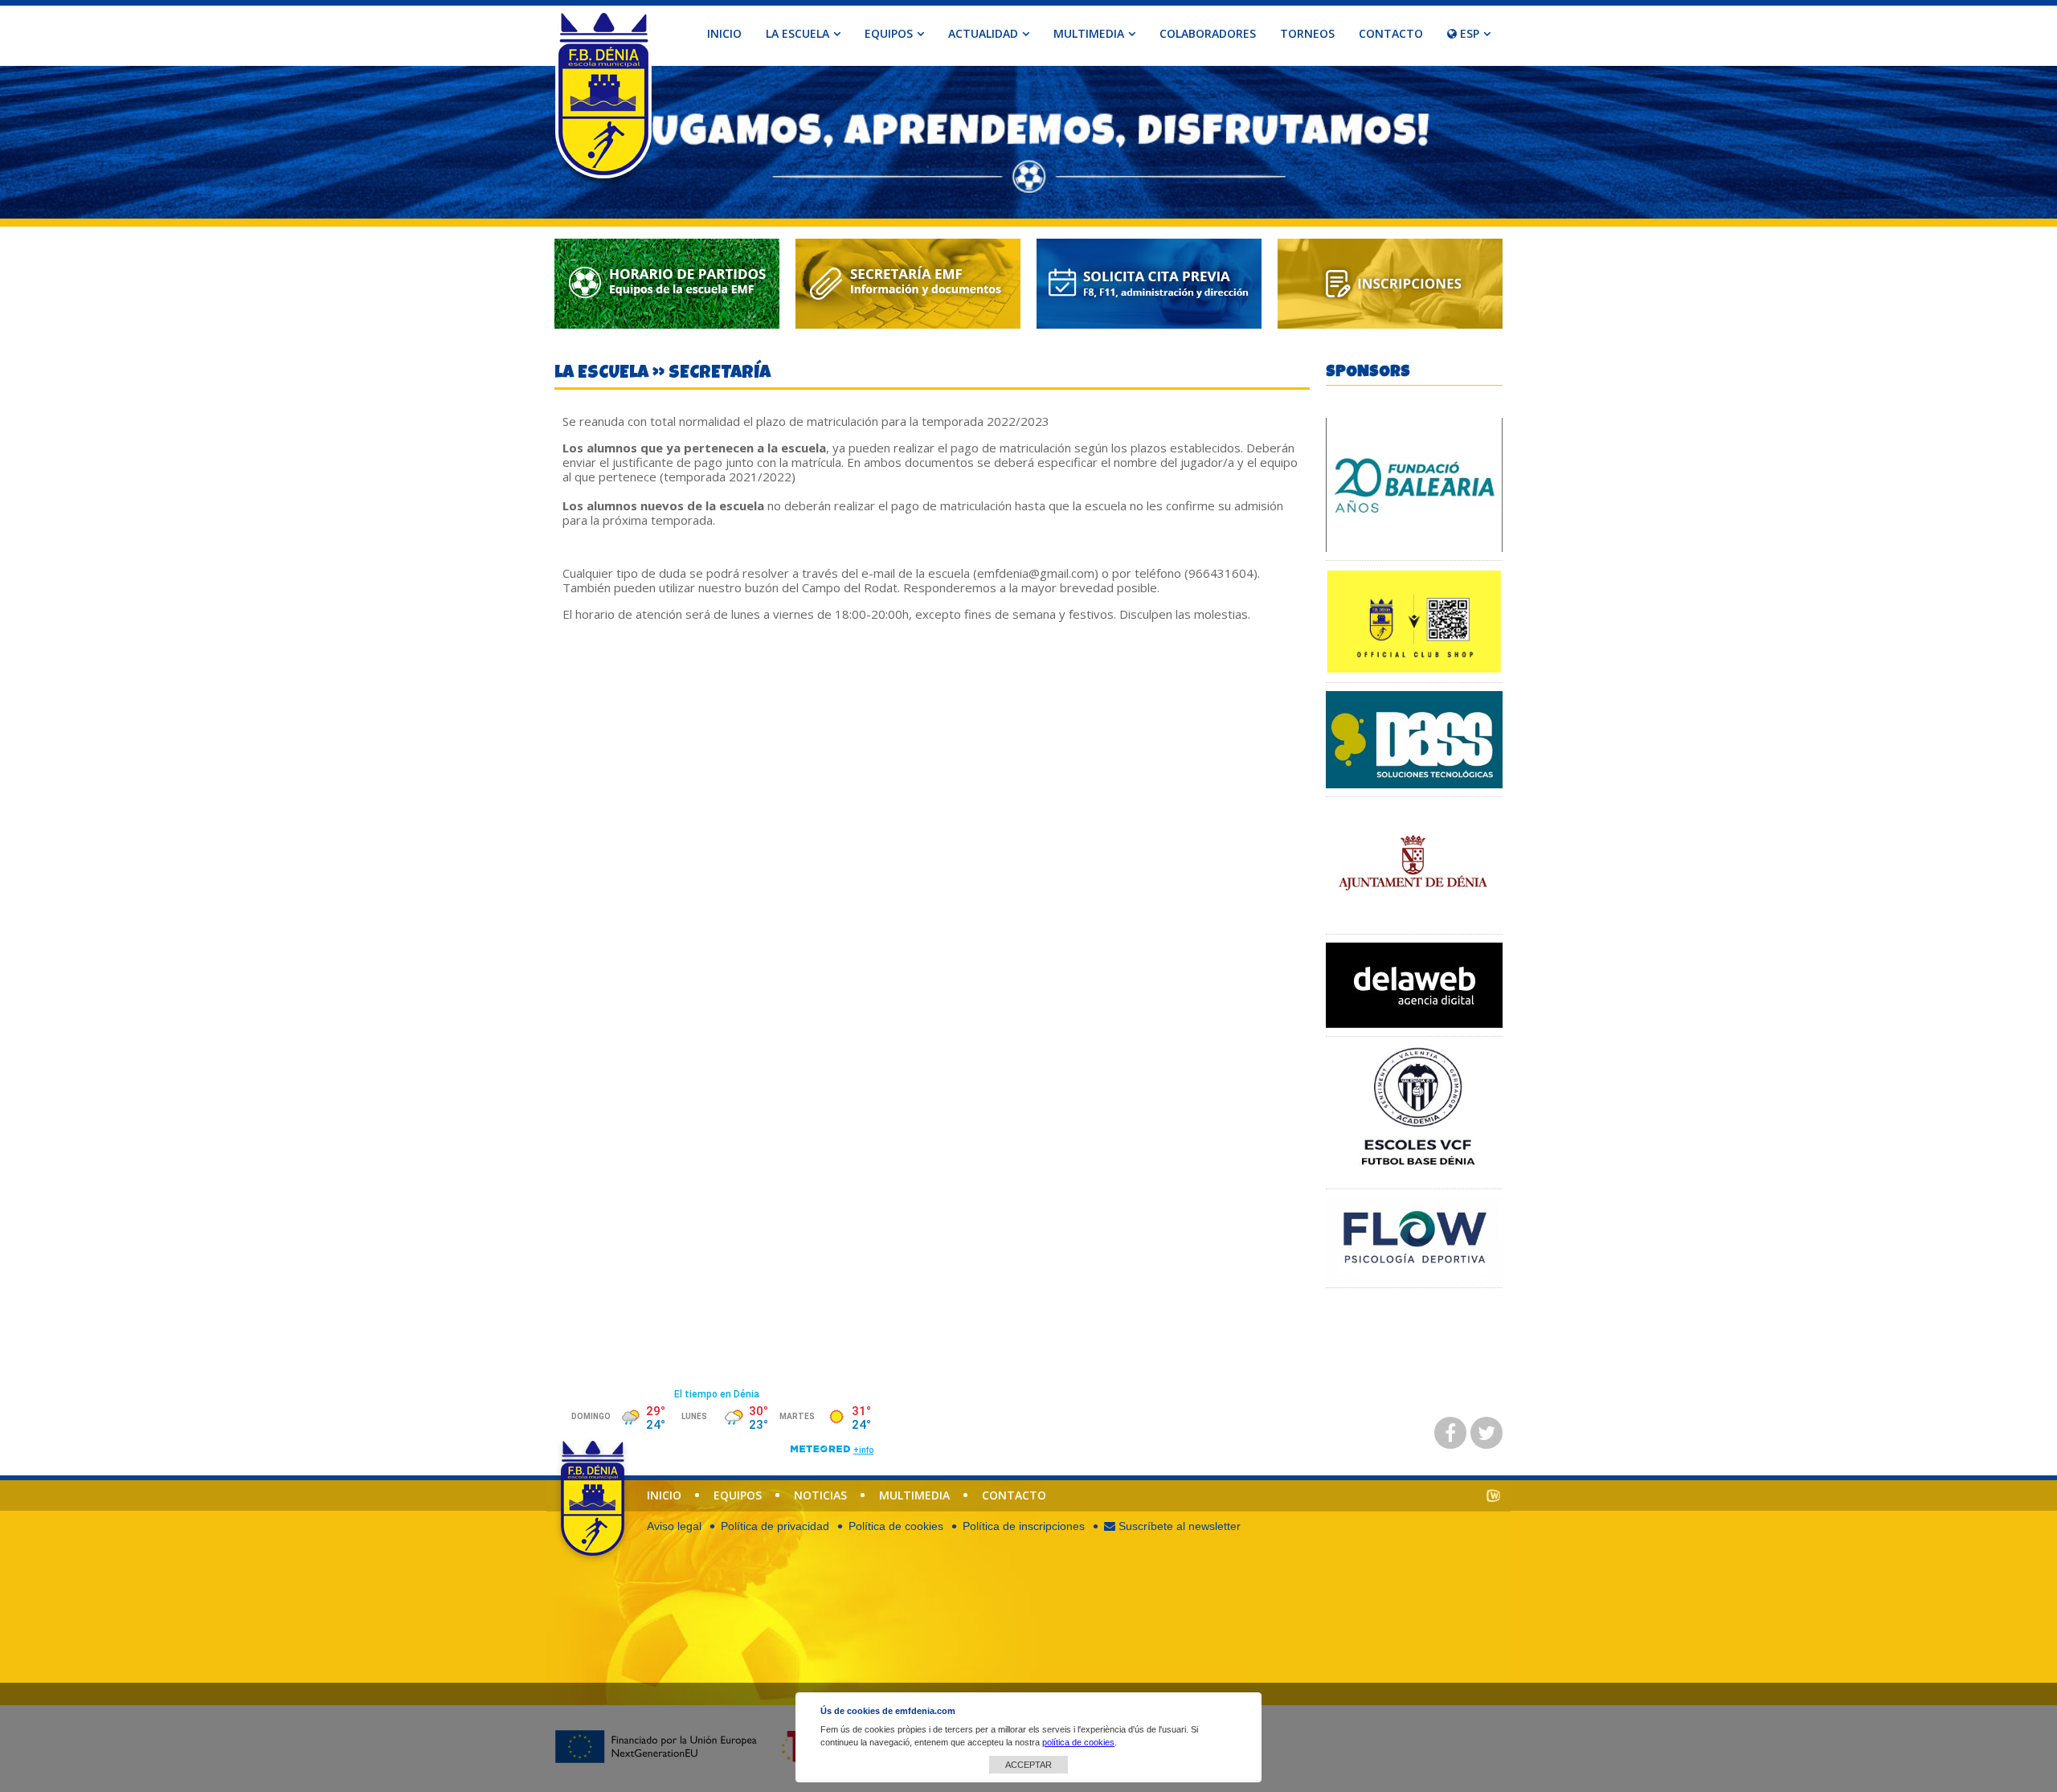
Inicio (724, 33)
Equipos (738, 1495)
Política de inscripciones (1024, 1526)
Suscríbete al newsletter (1178, 1526)
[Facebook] (1450, 1433)
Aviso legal (674, 1526)
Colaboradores (1208, 33)
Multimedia (914, 1495)
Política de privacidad (775, 1526)
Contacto (1391, 33)
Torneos (1307, 33)
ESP (1468, 33)
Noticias (820, 1495)
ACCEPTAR (1028, 1765)
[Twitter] (1487, 1433)
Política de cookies (896, 1526)
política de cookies (1078, 1742)
